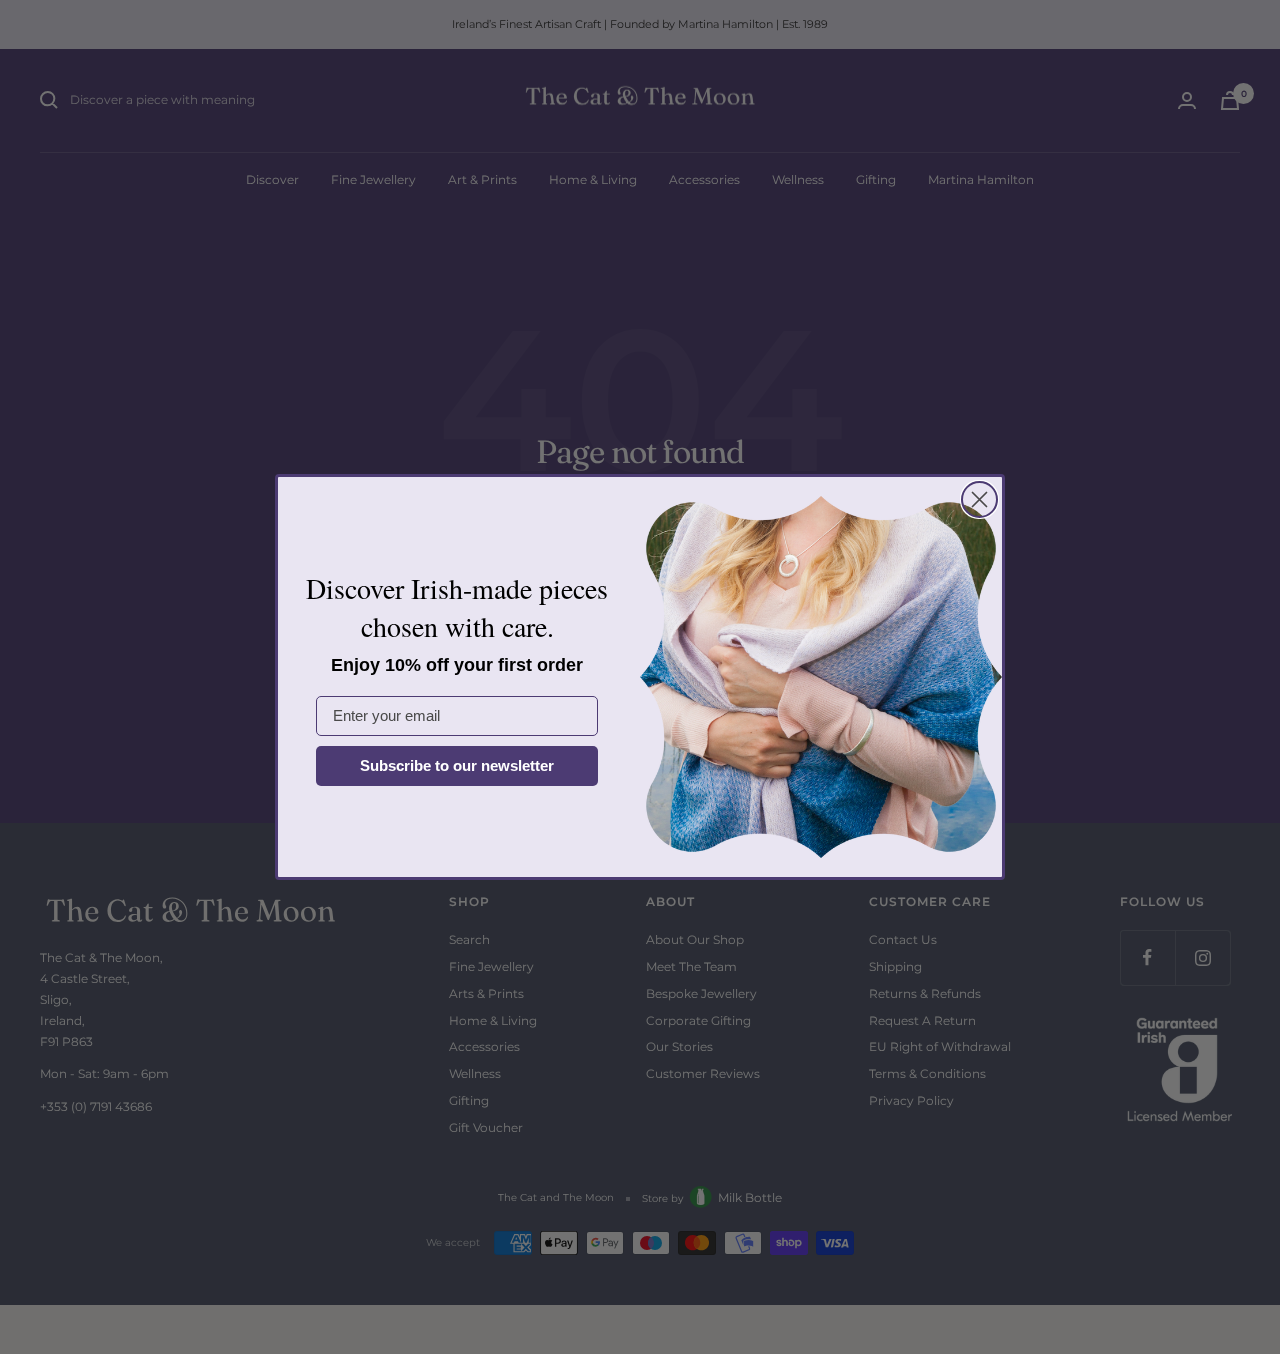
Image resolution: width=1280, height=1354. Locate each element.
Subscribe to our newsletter (457, 765)
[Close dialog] (979, 499)
